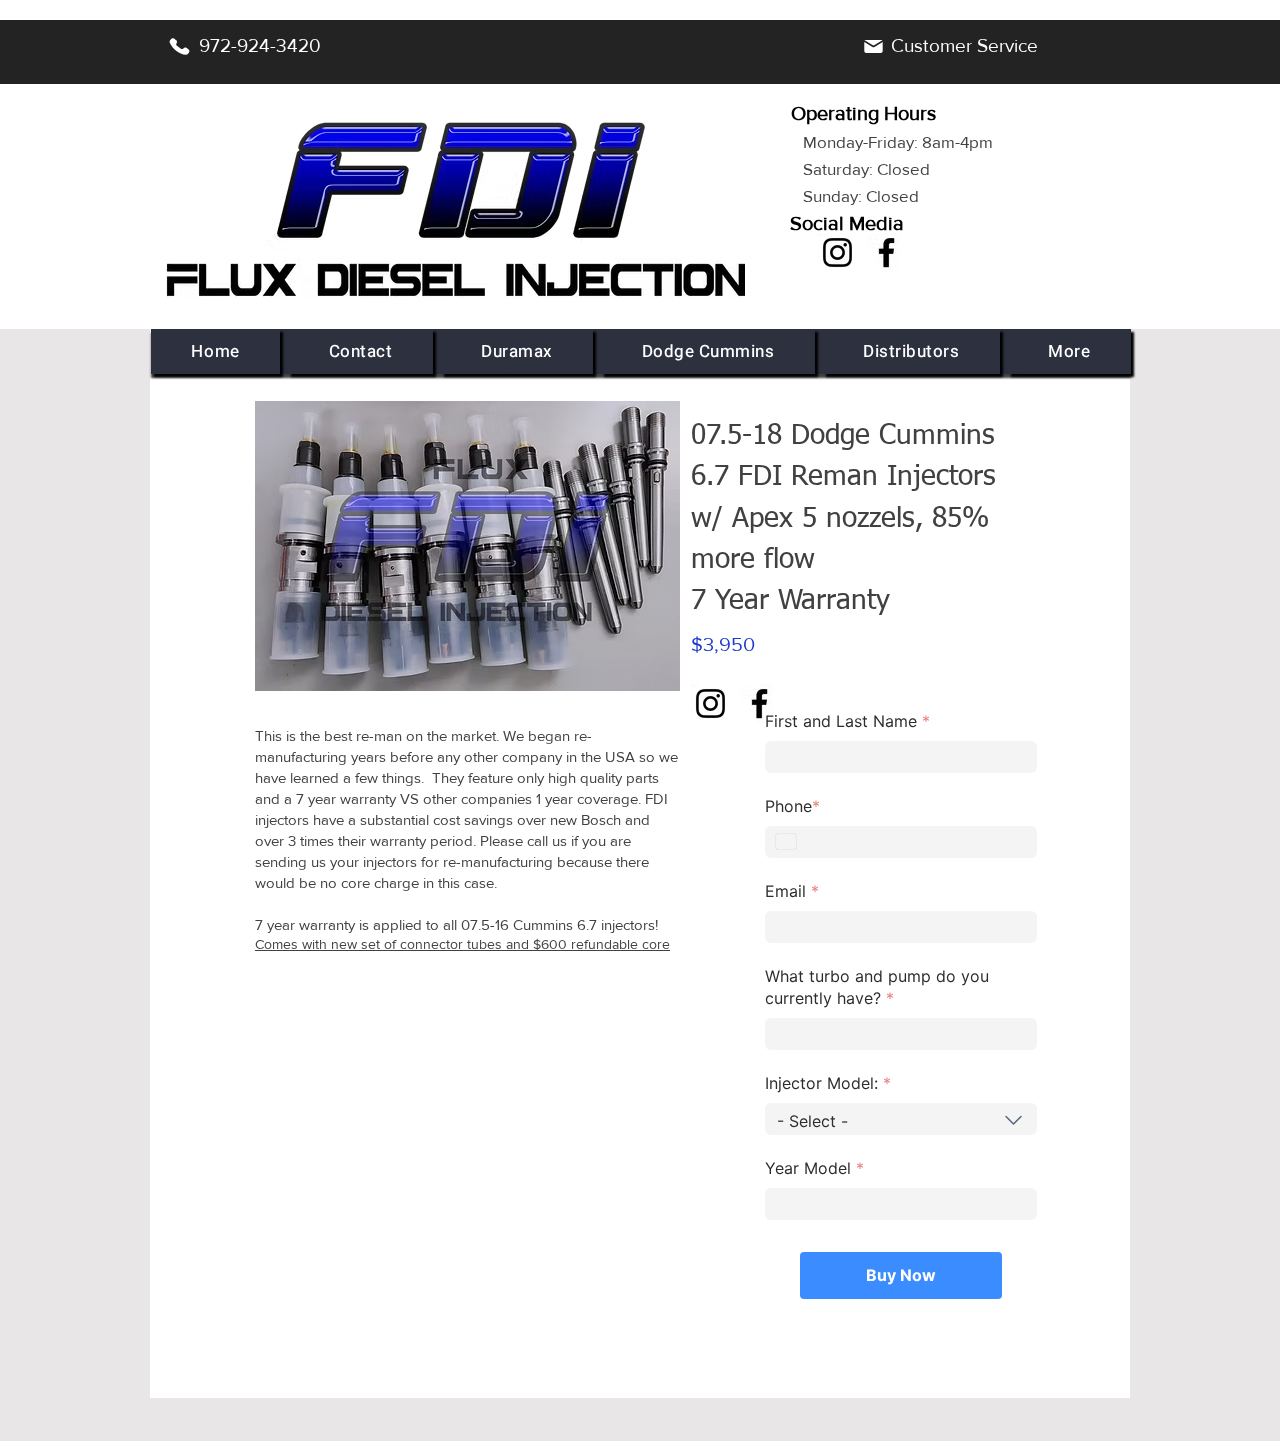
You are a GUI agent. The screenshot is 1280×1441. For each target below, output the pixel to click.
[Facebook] (886, 252)
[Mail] (873, 46)
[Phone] (179, 46)
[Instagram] (837, 252)
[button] (517, 351)
